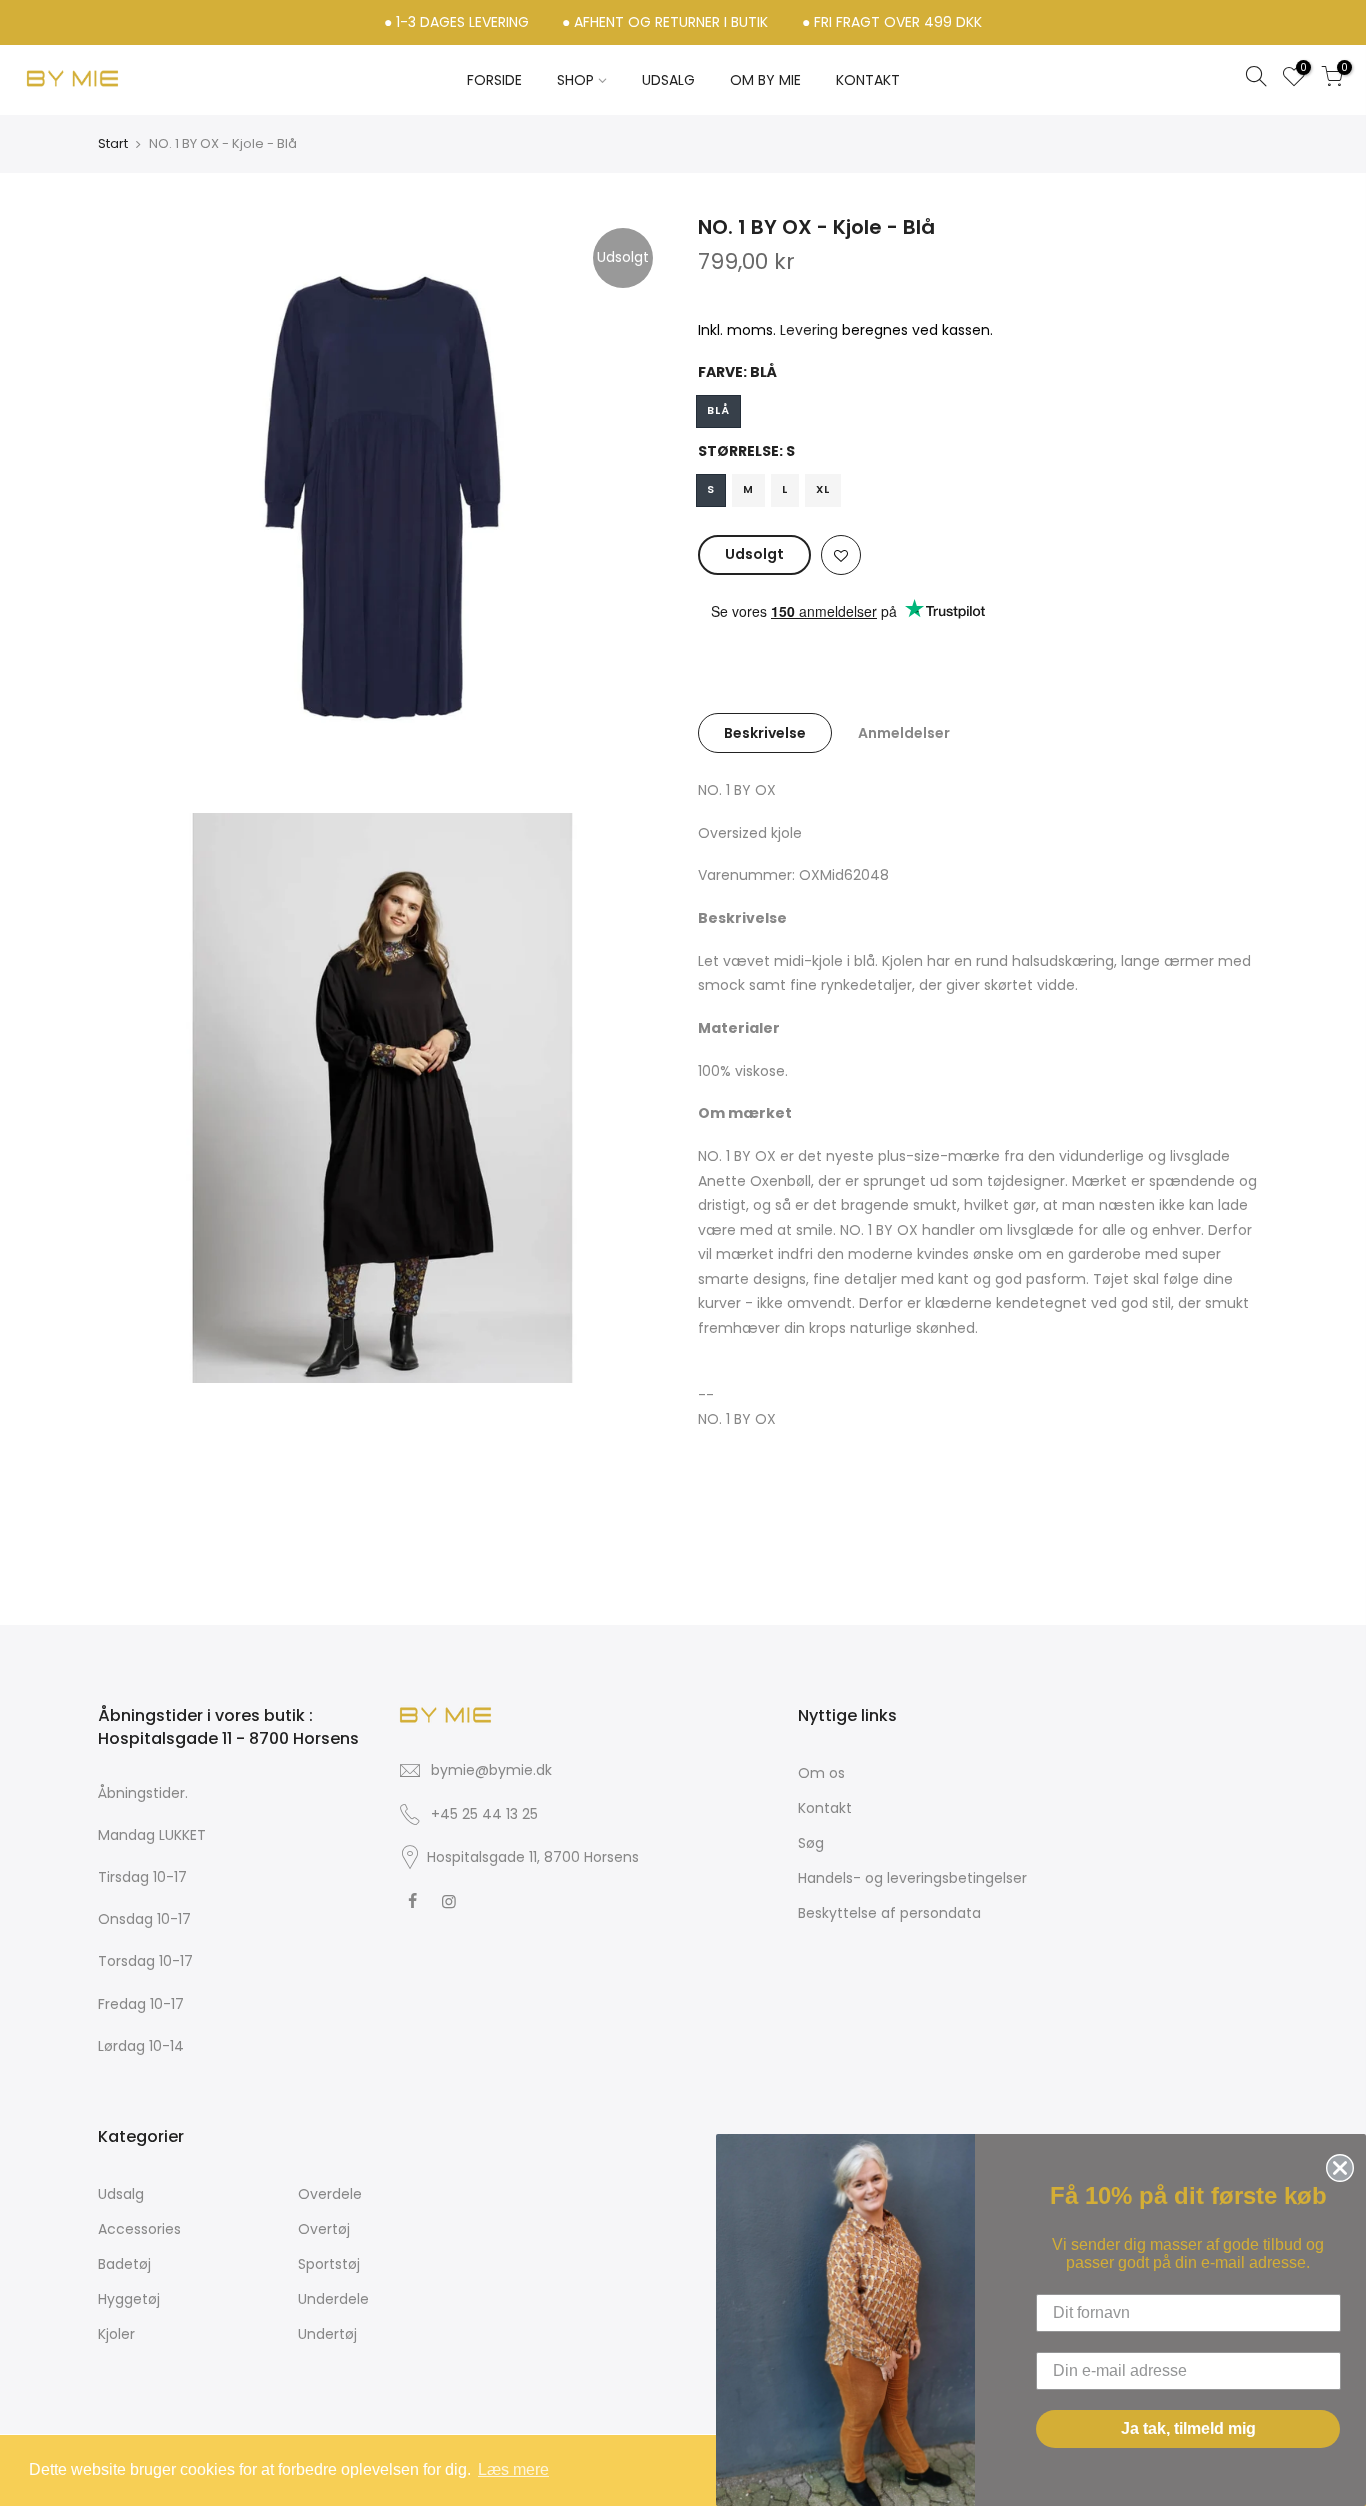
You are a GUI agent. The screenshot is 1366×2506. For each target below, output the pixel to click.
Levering (809, 330)
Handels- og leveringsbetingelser (912, 1878)
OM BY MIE (765, 80)
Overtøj (324, 2229)
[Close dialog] (1336, 2164)
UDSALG (668, 80)
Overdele (330, 2194)
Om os (821, 1773)
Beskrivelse (765, 733)
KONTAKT (868, 80)
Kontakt (825, 1808)
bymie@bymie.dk (491, 1770)
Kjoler (116, 2334)
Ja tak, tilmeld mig (1188, 2428)
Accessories (139, 2229)
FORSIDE (494, 80)
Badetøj (124, 2264)
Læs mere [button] (513, 2469)
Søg (811, 1843)
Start (113, 144)
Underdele (333, 2299)
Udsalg (121, 2194)
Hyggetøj (129, 2299)
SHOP (575, 80)
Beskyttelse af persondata (889, 1913)
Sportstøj (329, 2264)
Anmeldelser (904, 733)
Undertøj (327, 2334)
